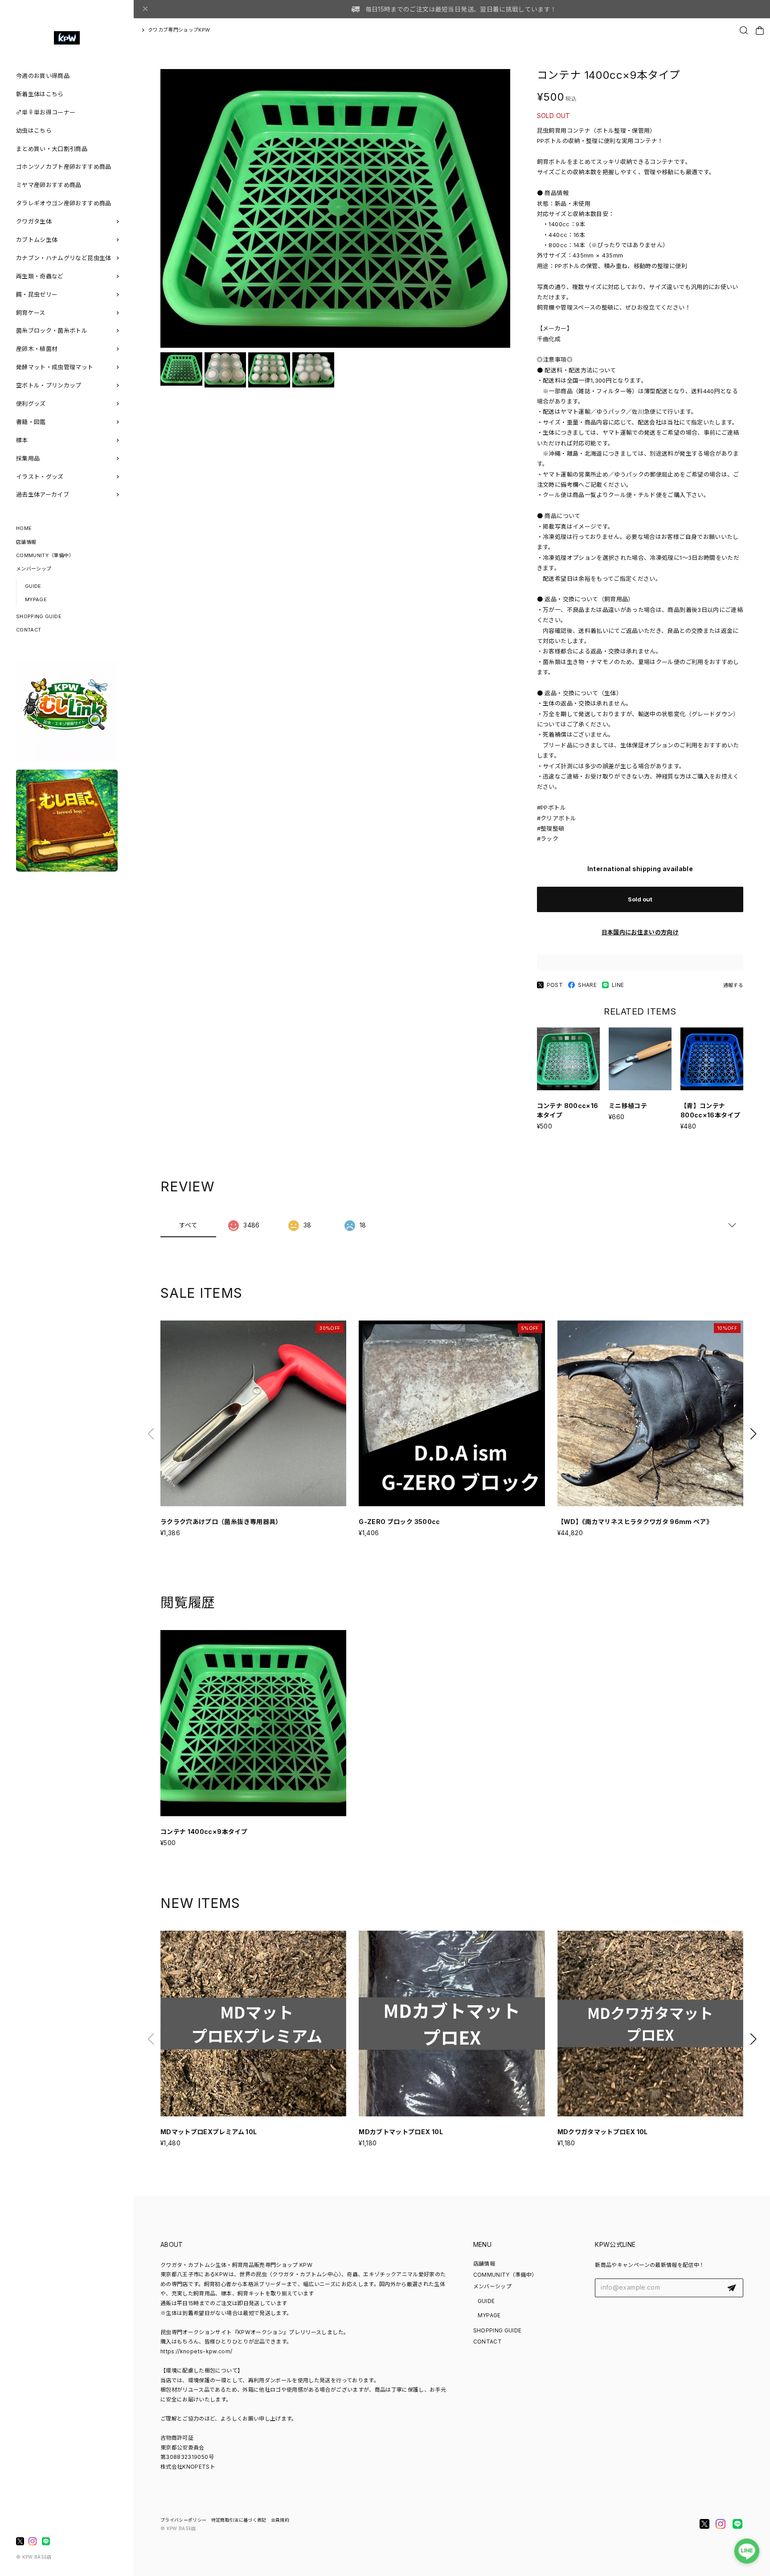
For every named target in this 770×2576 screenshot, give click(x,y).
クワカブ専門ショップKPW (179, 30)
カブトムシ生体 (37, 240)
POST (555, 985)
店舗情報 (26, 542)
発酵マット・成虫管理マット (55, 367)
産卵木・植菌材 (37, 349)
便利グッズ (31, 404)
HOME (24, 528)
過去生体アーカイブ (43, 494)
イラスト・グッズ (40, 477)
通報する (733, 985)
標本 (22, 440)
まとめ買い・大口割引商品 (52, 149)
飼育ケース (31, 313)
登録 (732, 2288)
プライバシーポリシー (184, 2520)
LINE (618, 985)
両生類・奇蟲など (40, 276)
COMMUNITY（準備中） (45, 555)
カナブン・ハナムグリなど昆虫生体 (64, 258)
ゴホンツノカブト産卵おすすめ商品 (64, 167)
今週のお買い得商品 (43, 76)
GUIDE (33, 586)
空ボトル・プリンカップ (49, 385)
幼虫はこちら (34, 130)
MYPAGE (36, 599)
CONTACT (29, 630)
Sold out (640, 899)
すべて (188, 1225)
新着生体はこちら (40, 94)
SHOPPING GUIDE (39, 616)
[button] (753, 1434)
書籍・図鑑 (31, 422)
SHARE (587, 985)
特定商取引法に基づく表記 (239, 2520)
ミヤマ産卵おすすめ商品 (49, 185)
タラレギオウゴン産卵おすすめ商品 (64, 203)
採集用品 (28, 458)
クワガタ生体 (34, 221)
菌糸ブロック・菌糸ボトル (52, 330)
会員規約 (280, 2520)
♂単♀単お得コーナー (46, 112)
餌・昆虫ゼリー (37, 294)
